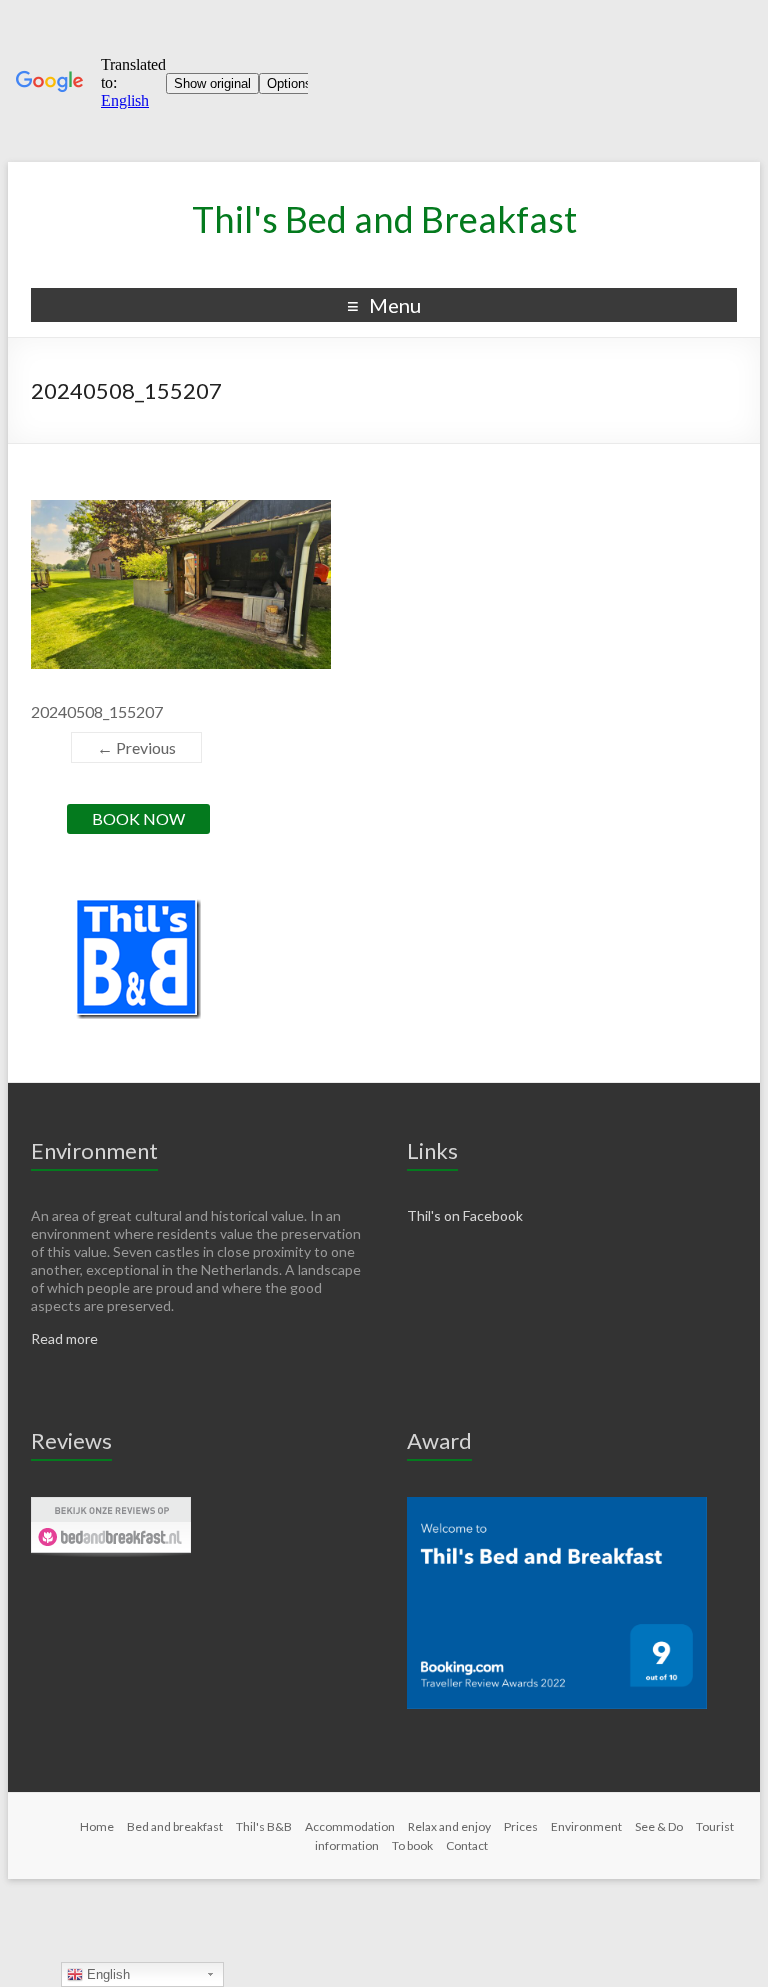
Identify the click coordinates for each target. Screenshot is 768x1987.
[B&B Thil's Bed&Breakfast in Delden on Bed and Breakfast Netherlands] (111, 1505)
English (106, 1974)
